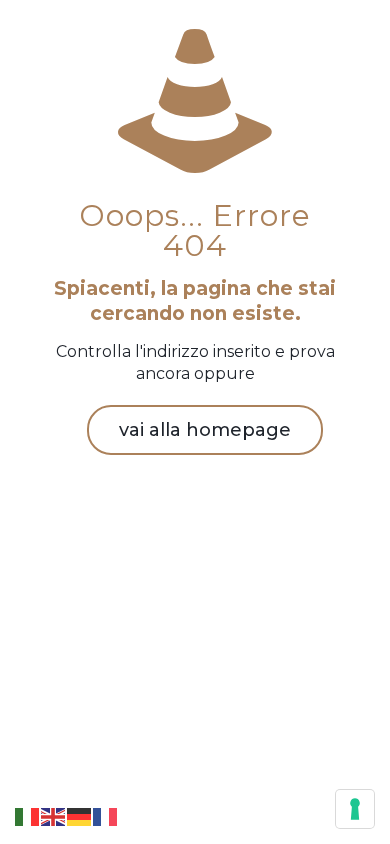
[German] (80, 815)
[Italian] (28, 815)
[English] (54, 815)
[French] (106, 815)
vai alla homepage (205, 430)
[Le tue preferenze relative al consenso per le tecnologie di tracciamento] (355, 809)
